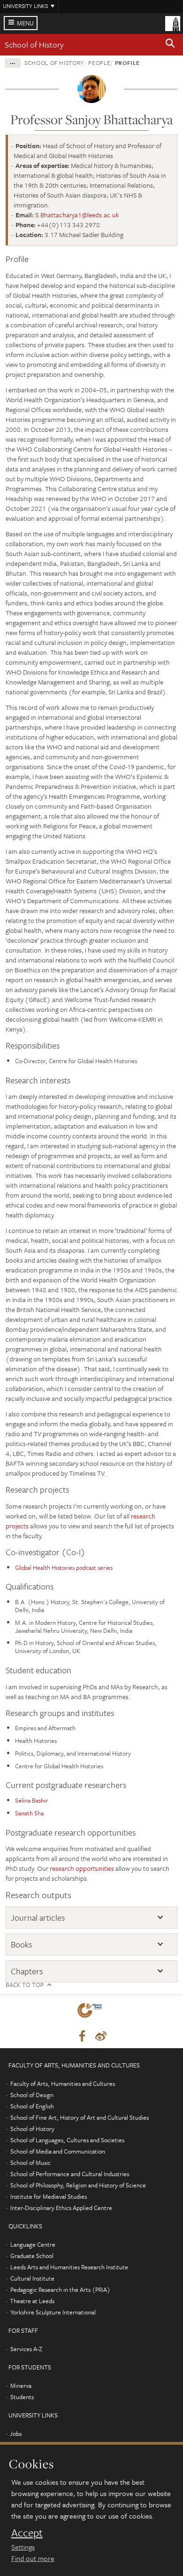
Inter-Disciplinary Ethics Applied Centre (61, 2208)
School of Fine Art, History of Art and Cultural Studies (80, 2117)
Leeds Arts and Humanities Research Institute (69, 2267)
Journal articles (38, 1918)
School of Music (30, 2163)
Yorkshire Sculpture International (53, 2312)
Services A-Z (26, 2349)
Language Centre (33, 2244)
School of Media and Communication (58, 2151)
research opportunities (82, 1868)
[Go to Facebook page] (82, 2036)
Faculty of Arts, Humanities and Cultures (63, 2083)
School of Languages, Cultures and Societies (67, 2140)
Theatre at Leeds (32, 2301)
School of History (34, 44)
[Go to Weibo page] (101, 2036)
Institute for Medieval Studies (49, 2196)
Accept (27, 2533)
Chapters (27, 1971)
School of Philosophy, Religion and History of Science (78, 2185)
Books (21, 1944)
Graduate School (32, 2256)
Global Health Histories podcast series (64, 1567)
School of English (32, 2106)
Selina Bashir (31, 1800)
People (99, 63)
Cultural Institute (32, 2278)
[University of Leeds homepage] (173, 23)
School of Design (32, 2095)
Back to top (25, 1985)
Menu (25, 23)
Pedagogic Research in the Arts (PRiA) (60, 2290)
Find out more (33, 2558)
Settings (23, 2547)
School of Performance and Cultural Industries (70, 2174)
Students (22, 2397)
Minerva (21, 2385)
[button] (170, 45)
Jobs (16, 2433)
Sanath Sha (29, 1813)
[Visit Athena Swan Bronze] (91, 2012)
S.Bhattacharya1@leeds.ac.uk (77, 215)
